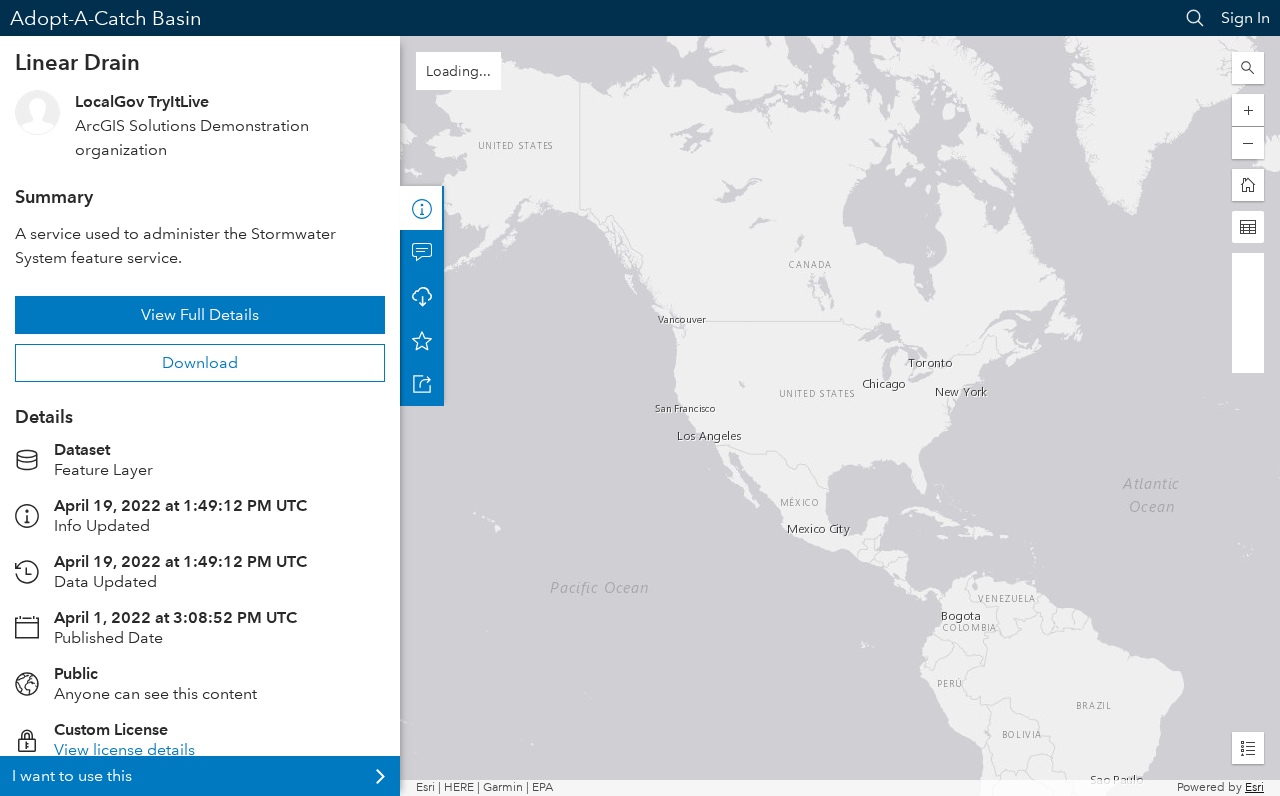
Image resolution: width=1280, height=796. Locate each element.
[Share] (422, 384)
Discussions (422, 252)
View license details (124, 749)
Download (200, 362)
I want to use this (72, 775)
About (422, 208)
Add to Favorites (422, 340)
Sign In (1245, 17)
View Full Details (200, 314)
